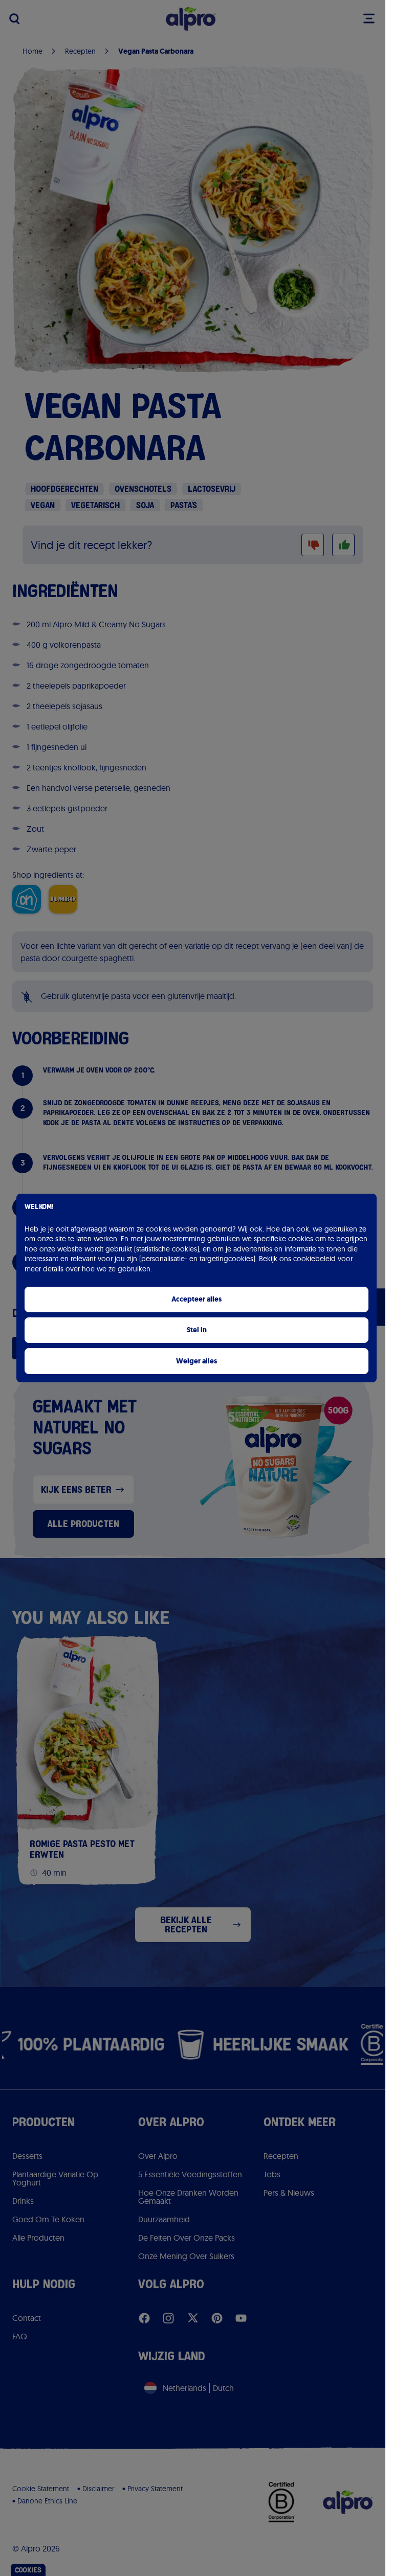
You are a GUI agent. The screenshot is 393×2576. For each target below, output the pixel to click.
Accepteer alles (196, 1299)
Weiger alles (196, 1361)
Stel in (197, 1330)
